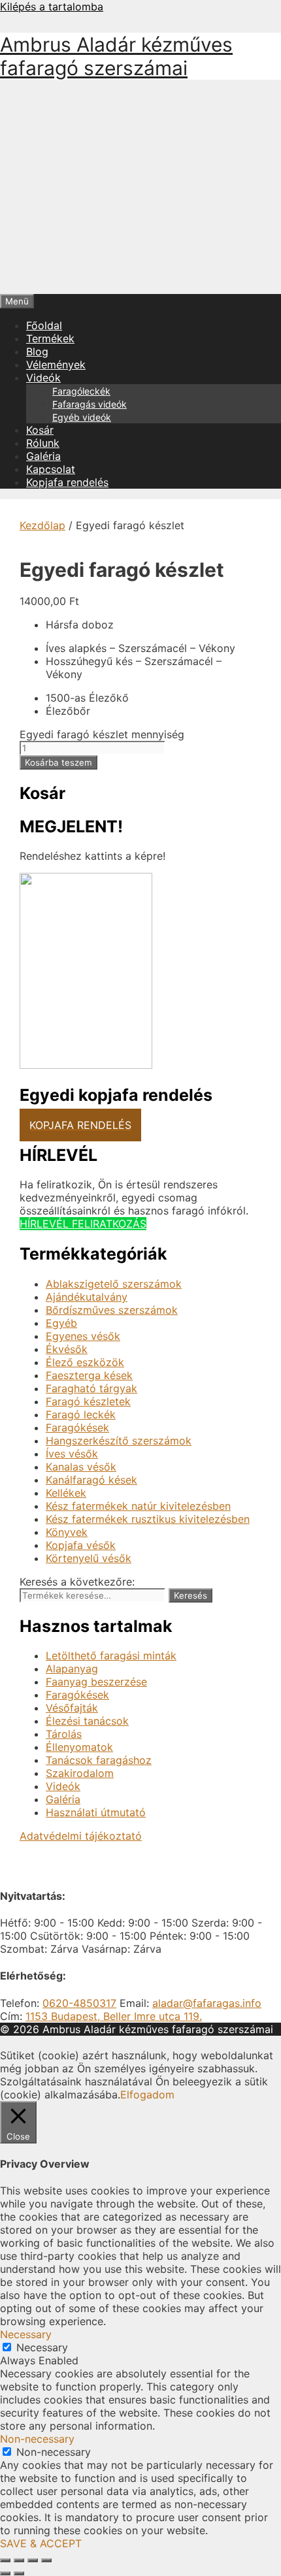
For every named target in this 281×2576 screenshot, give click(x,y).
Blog (37, 351)
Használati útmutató (96, 1812)
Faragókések (77, 1427)
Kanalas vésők (81, 1467)
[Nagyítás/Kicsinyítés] (5, 2560)
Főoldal (44, 325)
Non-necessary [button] (37, 2439)
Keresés (190, 1595)
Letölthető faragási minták (111, 1655)
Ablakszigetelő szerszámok (114, 1284)
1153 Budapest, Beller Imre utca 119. (114, 2016)
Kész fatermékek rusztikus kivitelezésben (148, 1519)
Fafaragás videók (90, 404)
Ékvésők (67, 1349)
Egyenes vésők (83, 1336)
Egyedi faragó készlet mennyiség (102, 734)
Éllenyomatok (79, 1747)
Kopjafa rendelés (67, 482)
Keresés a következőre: (77, 1582)
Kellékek (66, 1493)
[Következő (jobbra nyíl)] (19, 2573)
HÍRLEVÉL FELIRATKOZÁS (83, 1224)
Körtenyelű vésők (89, 1558)
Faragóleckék (81, 391)
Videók (43, 378)
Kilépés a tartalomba (52, 7)
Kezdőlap (42, 525)
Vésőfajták (72, 1708)
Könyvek (67, 1532)
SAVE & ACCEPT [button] (41, 2543)
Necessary (42, 2347)
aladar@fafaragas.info (207, 2003)
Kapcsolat (51, 469)
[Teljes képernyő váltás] (19, 2560)
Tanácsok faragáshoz (99, 1760)
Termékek (50, 338)
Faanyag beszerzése (96, 1682)
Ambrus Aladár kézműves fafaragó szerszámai (116, 56)
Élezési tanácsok (87, 1721)
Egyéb (61, 1323)
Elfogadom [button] (147, 2095)
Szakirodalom (80, 1773)
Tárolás (64, 1734)
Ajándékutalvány (87, 1297)
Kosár (40, 430)
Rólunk (43, 443)
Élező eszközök (85, 1362)
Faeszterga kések (89, 1375)
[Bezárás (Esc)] (46, 2560)
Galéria (43, 456)
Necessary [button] (26, 2334)
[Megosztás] (33, 2560)
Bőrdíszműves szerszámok (112, 1310)
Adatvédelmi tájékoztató (81, 1836)
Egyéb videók (82, 417)
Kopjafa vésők (81, 1545)
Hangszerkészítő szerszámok (119, 1441)
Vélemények (56, 365)
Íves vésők (72, 1454)
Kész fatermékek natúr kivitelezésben (138, 1506)
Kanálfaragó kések (91, 1480)
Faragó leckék (81, 1414)
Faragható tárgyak (91, 1388)
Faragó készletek (88, 1401)
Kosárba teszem (58, 762)
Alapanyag (72, 1669)
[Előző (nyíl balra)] (5, 2573)
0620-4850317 (79, 2003)
